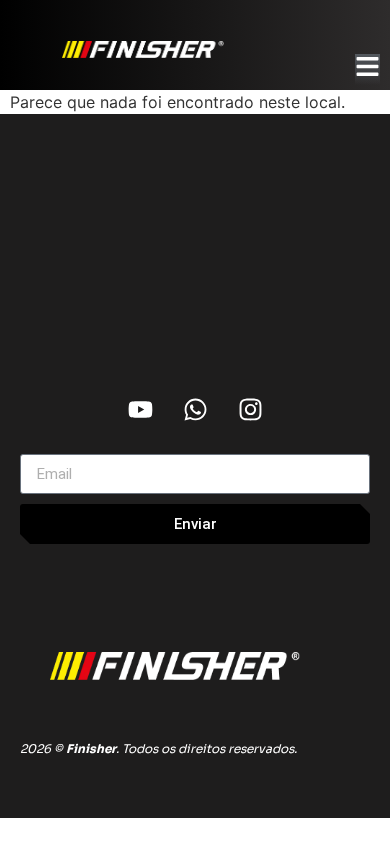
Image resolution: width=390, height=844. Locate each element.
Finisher (91, 748)
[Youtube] (140, 409)
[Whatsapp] (195, 409)
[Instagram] (250, 409)
